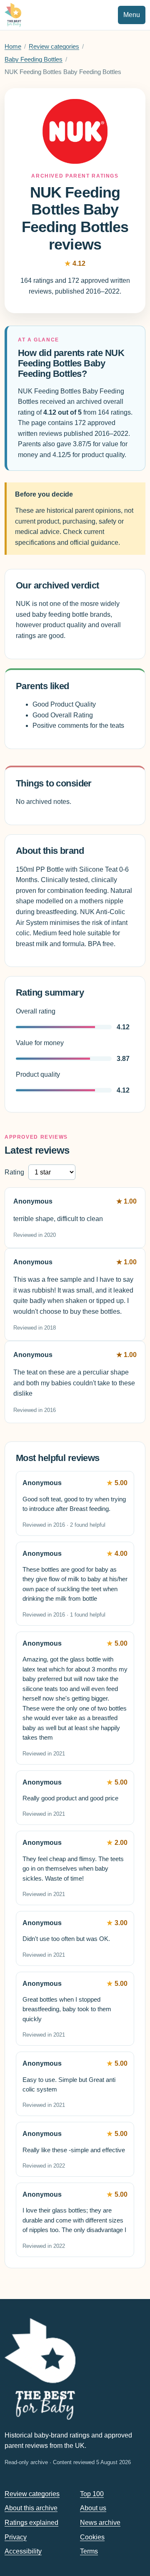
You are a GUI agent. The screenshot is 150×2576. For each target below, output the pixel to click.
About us (93, 2508)
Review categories (54, 47)
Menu (132, 15)
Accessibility (23, 2551)
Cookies (92, 2537)
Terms (89, 2551)
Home (13, 47)
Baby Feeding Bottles (34, 59)
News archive (100, 2523)
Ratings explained (31, 2523)
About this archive (31, 2508)
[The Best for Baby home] (13, 15)
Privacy (16, 2537)
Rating (14, 1172)
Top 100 (92, 2494)
